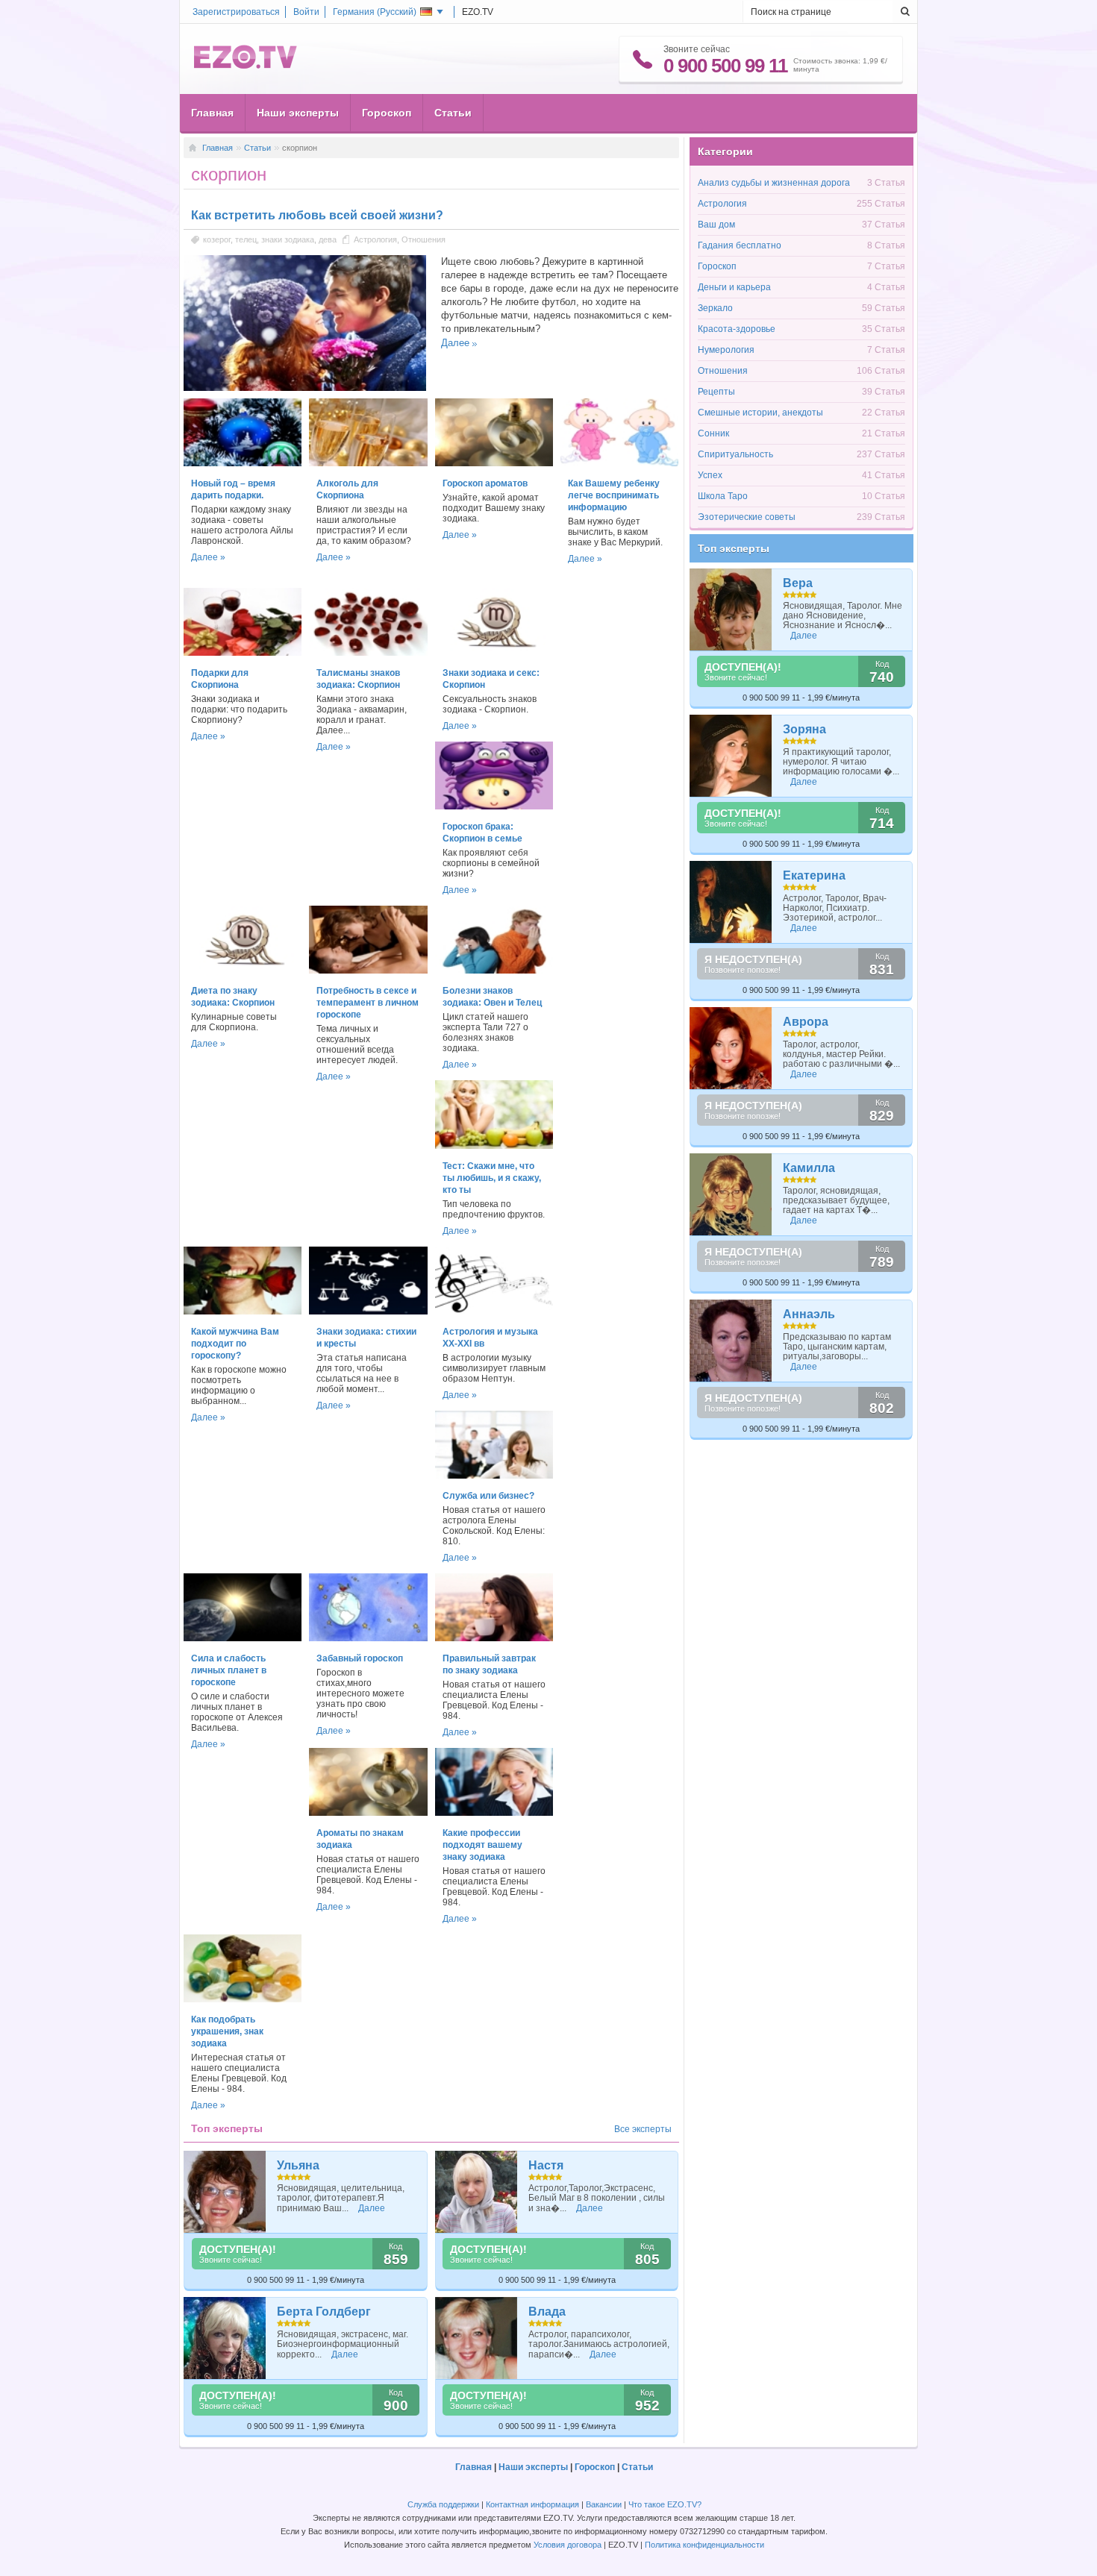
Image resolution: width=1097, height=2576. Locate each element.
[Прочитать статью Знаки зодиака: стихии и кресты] (368, 1311)
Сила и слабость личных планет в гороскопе (229, 1670)
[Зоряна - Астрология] (731, 756)
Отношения (424, 239)
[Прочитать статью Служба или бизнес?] (494, 1476)
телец (246, 239)
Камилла (809, 1168)
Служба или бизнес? (488, 1496)
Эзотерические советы (747, 517)
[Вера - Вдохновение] (731, 609)
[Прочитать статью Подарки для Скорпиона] (243, 653)
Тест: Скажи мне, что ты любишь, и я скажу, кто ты (492, 1178)
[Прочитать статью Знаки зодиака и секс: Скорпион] (494, 653)
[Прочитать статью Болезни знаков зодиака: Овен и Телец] (494, 971)
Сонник (713, 433)
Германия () (375, 12)
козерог (217, 239)
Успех (710, 475)
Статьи (453, 113)
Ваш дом (716, 225)
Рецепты (716, 392)
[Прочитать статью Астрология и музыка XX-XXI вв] (494, 1311)
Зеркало (715, 308)
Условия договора (568, 2545)
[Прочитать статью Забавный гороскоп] (368, 1638)
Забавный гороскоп (360, 1658)
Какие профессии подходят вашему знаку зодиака (482, 1845)
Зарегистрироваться (236, 12)
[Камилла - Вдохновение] (731, 1194)
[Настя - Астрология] (476, 2192)
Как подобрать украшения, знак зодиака (227, 2031)
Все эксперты (643, 2129)
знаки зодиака (288, 239)
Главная (212, 113)
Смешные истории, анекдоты (760, 413)
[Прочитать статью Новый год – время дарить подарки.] (243, 463)
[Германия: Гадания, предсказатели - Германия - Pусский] (246, 66)
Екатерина (814, 875)
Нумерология (726, 350)
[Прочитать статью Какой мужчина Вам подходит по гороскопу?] (243, 1311)
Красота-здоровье (737, 329)
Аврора (806, 1022)
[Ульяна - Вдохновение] (225, 2192)
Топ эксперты (734, 548)
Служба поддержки (443, 2504)
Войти (306, 12)
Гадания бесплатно (740, 245)
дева (328, 239)
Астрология (375, 239)
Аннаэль (809, 1314)
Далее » (208, 557)
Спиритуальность (735, 454)
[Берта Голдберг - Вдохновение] (225, 2338)
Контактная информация (532, 2504)
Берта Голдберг (324, 2312)
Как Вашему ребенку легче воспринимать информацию (614, 495)
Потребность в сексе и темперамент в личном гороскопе (368, 1003)
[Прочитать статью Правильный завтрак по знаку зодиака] (494, 1638)
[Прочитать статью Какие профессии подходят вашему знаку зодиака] (494, 1813)
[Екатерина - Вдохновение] (731, 902)
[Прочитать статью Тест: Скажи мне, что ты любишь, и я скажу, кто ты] (494, 1146)
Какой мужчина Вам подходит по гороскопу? (235, 1344)
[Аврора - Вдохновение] (731, 1048)
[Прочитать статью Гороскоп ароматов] (494, 463)
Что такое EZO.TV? (665, 2504)
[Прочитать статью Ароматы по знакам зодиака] (368, 1813)
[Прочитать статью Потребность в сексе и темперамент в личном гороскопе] (368, 971)
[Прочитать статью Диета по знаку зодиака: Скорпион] (243, 971)
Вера (798, 583)
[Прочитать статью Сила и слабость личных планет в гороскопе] (243, 1638)
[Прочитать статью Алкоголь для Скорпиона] (368, 463)
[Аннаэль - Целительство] (731, 1341)
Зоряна (804, 729)
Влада (547, 2312)
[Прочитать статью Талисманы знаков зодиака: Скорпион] (368, 653)
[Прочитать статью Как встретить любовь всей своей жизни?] (305, 388)
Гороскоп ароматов (485, 483)
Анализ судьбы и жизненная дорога (774, 183)
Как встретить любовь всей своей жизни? (317, 215)
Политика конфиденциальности (704, 2545)
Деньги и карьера (734, 287)
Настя (546, 2165)
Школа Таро (723, 496)
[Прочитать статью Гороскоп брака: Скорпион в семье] (494, 806)
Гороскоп (387, 113)
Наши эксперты (298, 113)
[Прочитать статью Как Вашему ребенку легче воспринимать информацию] (619, 463)
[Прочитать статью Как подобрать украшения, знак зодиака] (243, 1999)
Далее (455, 343)
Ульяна (298, 2165)
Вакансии (604, 2504)
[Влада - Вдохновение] (476, 2338)
